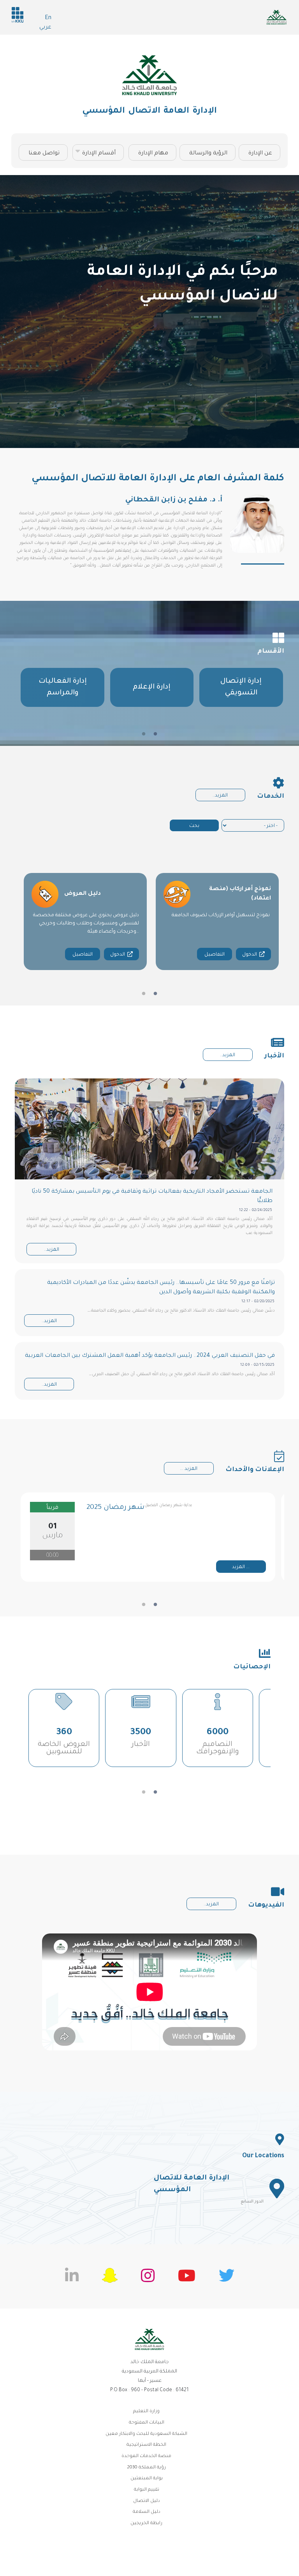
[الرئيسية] (149, 75)
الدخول (118, 955)
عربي (45, 28)
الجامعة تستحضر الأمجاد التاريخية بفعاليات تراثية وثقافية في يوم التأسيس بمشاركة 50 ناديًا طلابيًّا (152, 1197)
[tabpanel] (62, 687)
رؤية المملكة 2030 (146, 2468)
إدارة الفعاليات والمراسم (63, 687)
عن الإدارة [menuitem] (260, 154)
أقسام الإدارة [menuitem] (103, 156)
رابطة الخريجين (146, 2524)
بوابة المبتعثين (147, 2479)
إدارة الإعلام (152, 687)
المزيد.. (220, 796)
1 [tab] (155, 734)
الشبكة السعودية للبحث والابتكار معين (146, 2434)
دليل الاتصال (147, 2501)
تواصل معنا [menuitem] (44, 154)
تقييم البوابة (147, 2490)
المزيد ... (189, 1469)
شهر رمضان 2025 (115, 1508)
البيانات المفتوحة (147, 2423)
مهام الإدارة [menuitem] (153, 154)
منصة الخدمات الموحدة (146, 2456)
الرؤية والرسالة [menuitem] (208, 154)
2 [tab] (144, 734)
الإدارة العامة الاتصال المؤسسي (149, 112)
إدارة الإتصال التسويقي (241, 687)
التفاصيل (83, 955)
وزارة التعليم (146, 2412)
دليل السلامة (147, 2512)
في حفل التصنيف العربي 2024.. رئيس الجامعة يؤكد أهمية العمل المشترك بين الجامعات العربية (150, 1356)
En (48, 18)
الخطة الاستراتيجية (146, 2445)
